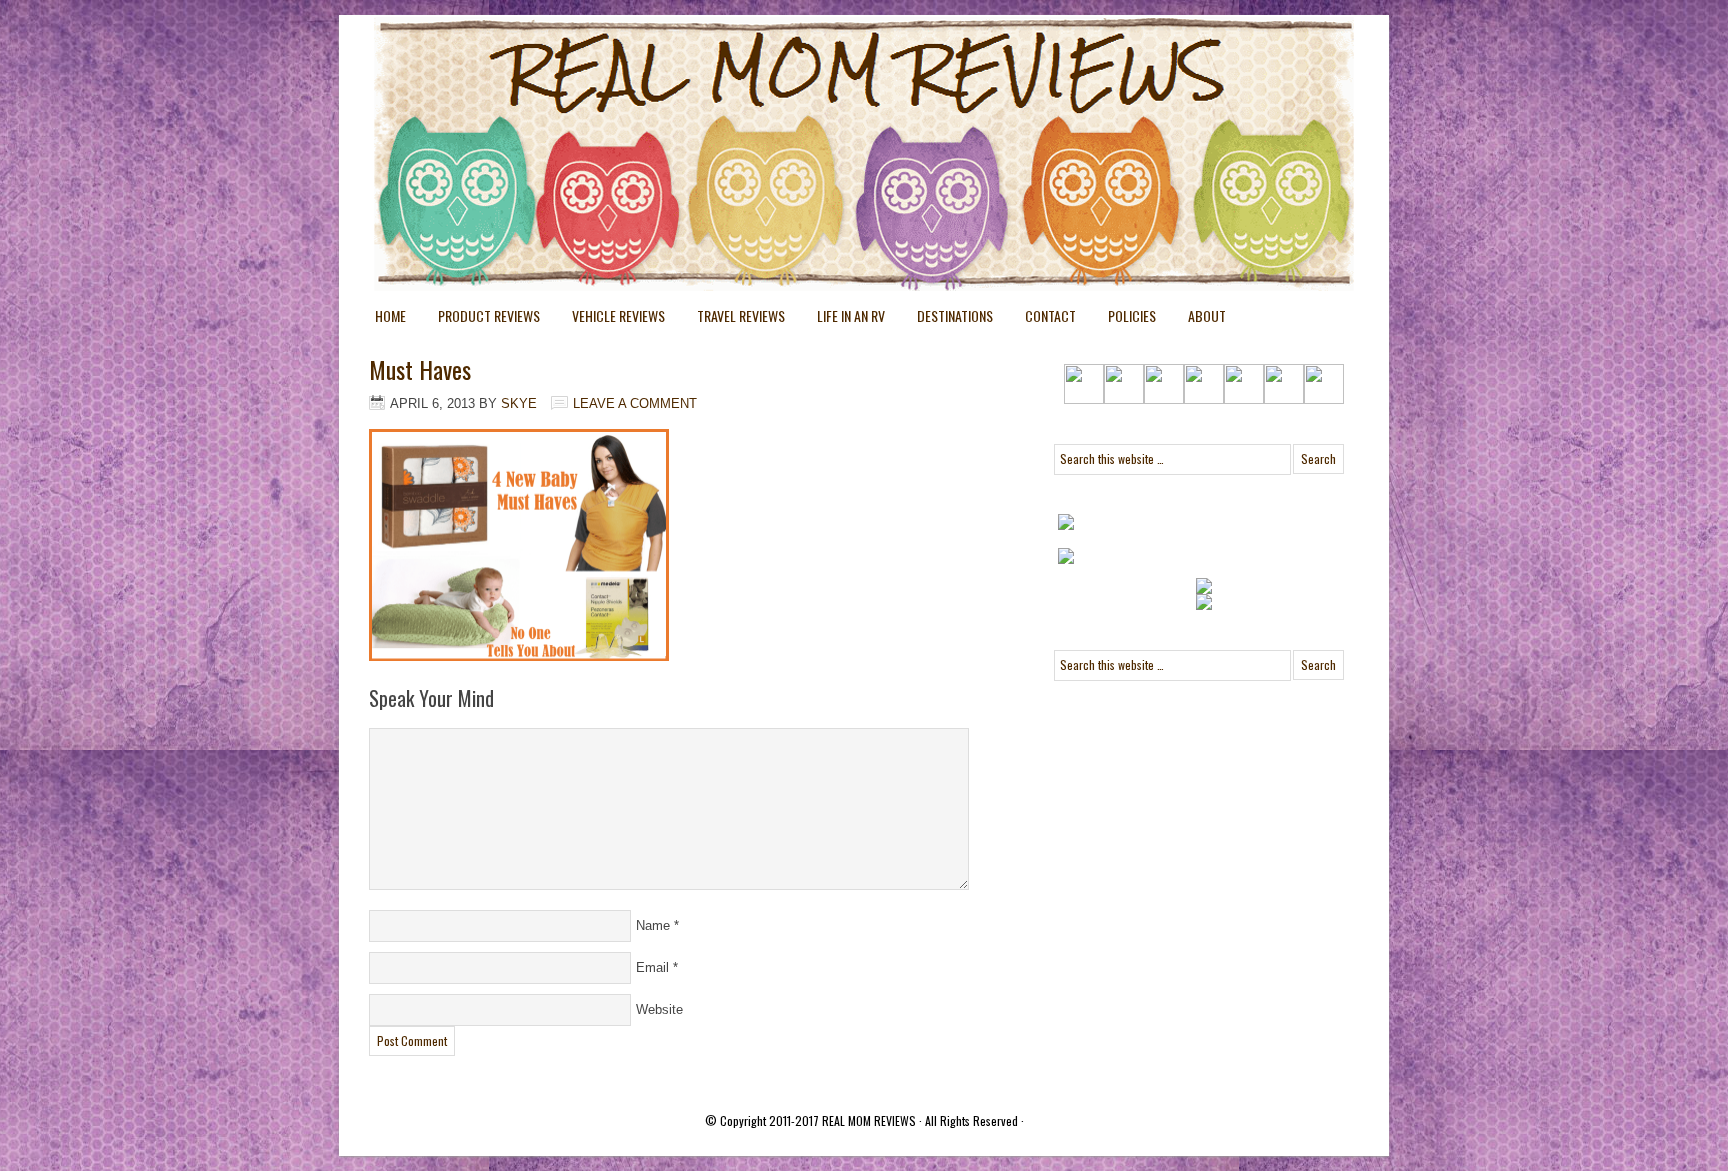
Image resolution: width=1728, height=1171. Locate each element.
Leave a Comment (635, 403)
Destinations (947, 319)
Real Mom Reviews (824, 90)
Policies (1124, 319)
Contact (1050, 315)
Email (652, 967)
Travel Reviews (733, 319)
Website (659, 1009)
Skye (519, 403)
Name (653, 925)
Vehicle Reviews (610, 319)
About (1207, 315)
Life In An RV (843, 319)
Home (390, 315)
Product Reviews (481, 319)
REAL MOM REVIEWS (869, 1120)
